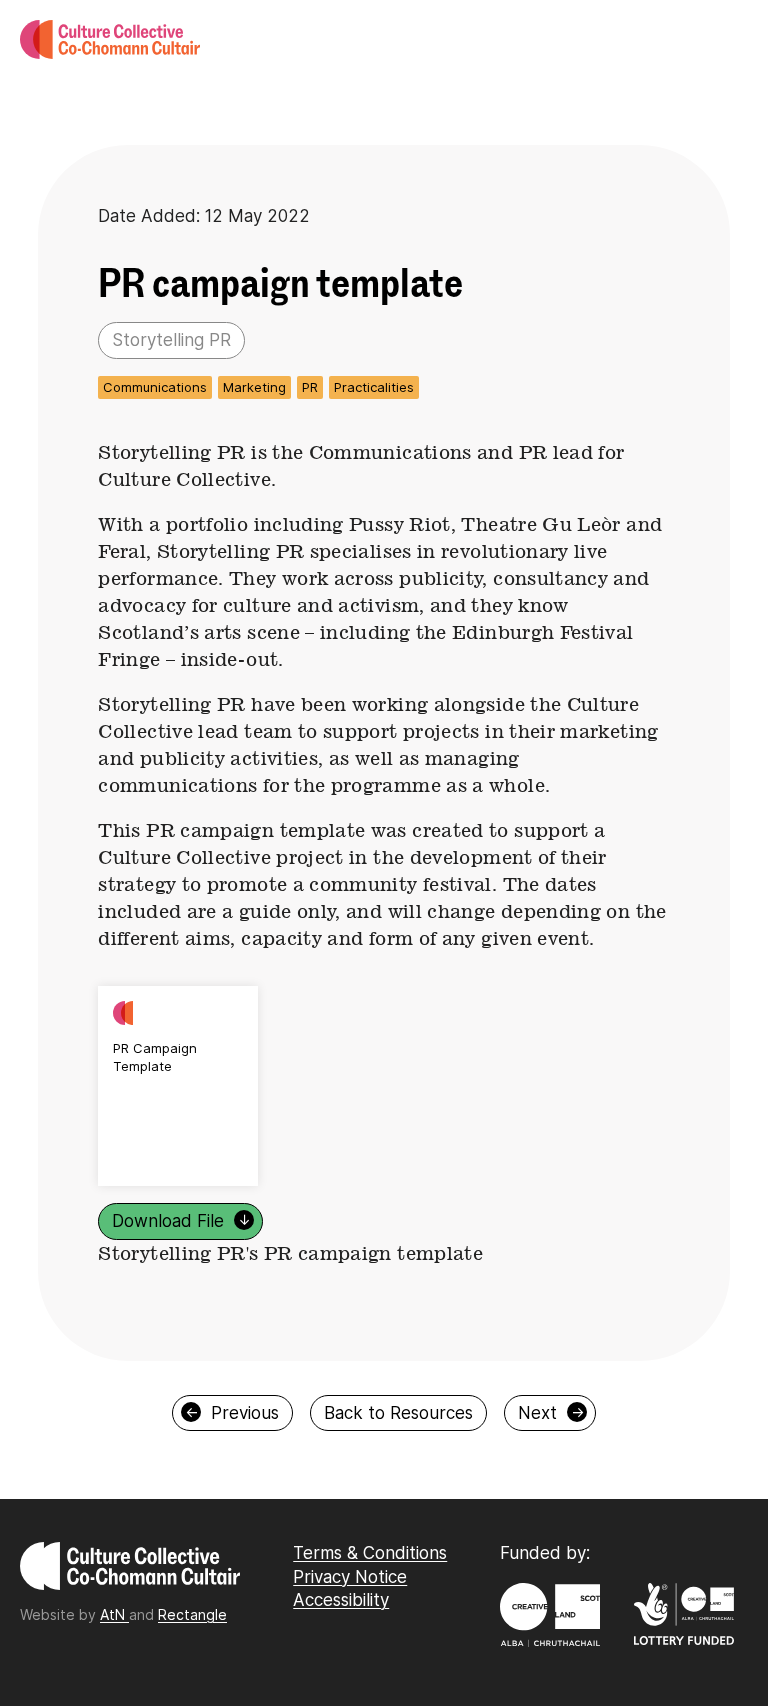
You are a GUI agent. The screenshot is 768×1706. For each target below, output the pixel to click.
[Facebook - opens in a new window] (300, 1643)
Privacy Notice (350, 1577)
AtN (114, 1614)
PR (310, 387)
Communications (155, 387)
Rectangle (192, 1614)
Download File (181, 1221)
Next (551, 1413)
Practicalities (374, 387)
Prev (232, 1413)
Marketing (254, 387)
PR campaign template (280, 284)
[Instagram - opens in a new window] (295, 1643)
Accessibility (341, 1600)
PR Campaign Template (155, 1057)
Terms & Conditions (370, 1553)
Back (398, 1413)
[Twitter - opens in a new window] (305, 1643)
